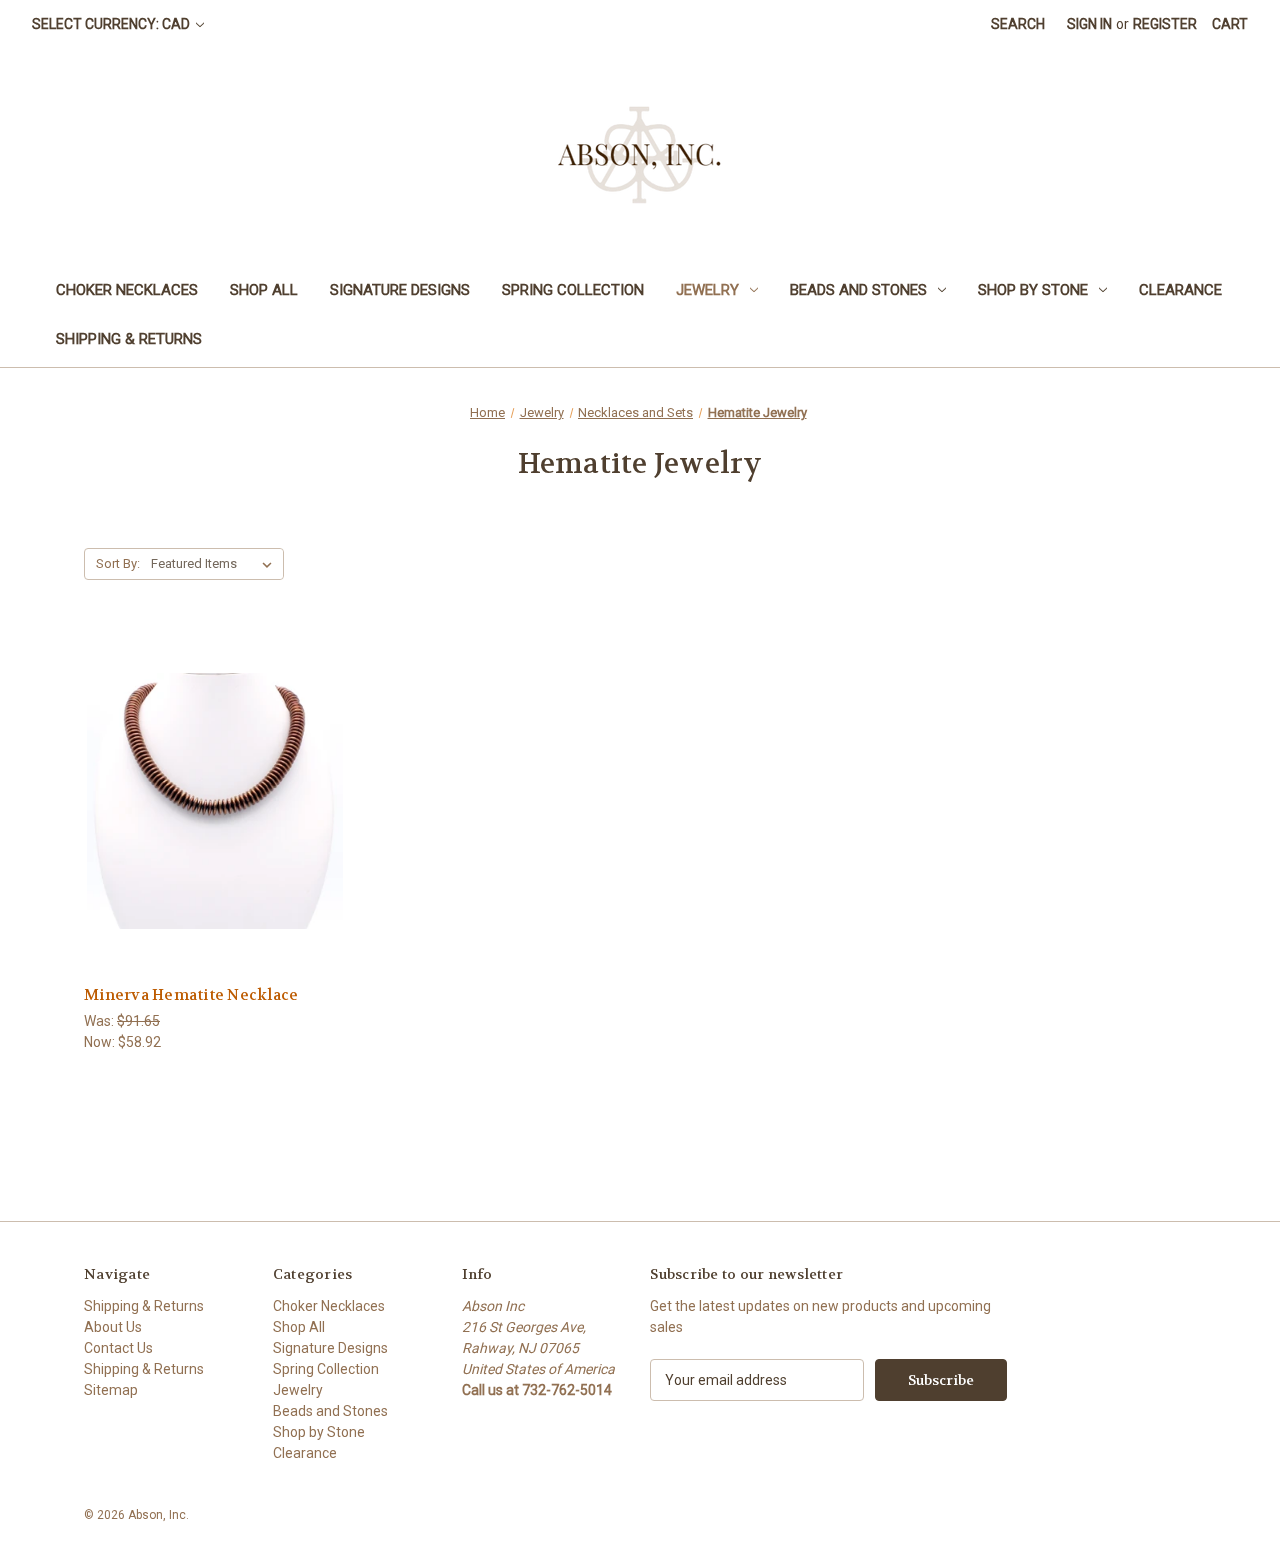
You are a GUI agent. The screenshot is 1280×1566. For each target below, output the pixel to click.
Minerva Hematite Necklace (191, 995)
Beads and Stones (858, 290)
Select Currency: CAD (112, 24)
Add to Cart (215, 836)
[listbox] (215, 564)
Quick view (212, 764)
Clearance (1180, 290)
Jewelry (707, 290)
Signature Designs (400, 290)
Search (1018, 24)
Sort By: (118, 563)
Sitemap (111, 1390)
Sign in (1089, 24)
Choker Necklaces (127, 290)
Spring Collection (573, 290)
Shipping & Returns (129, 339)
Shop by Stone (1033, 290)
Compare (208, 801)
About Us (113, 1327)
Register (1165, 24)
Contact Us (118, 1348)
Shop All (264, 290)
